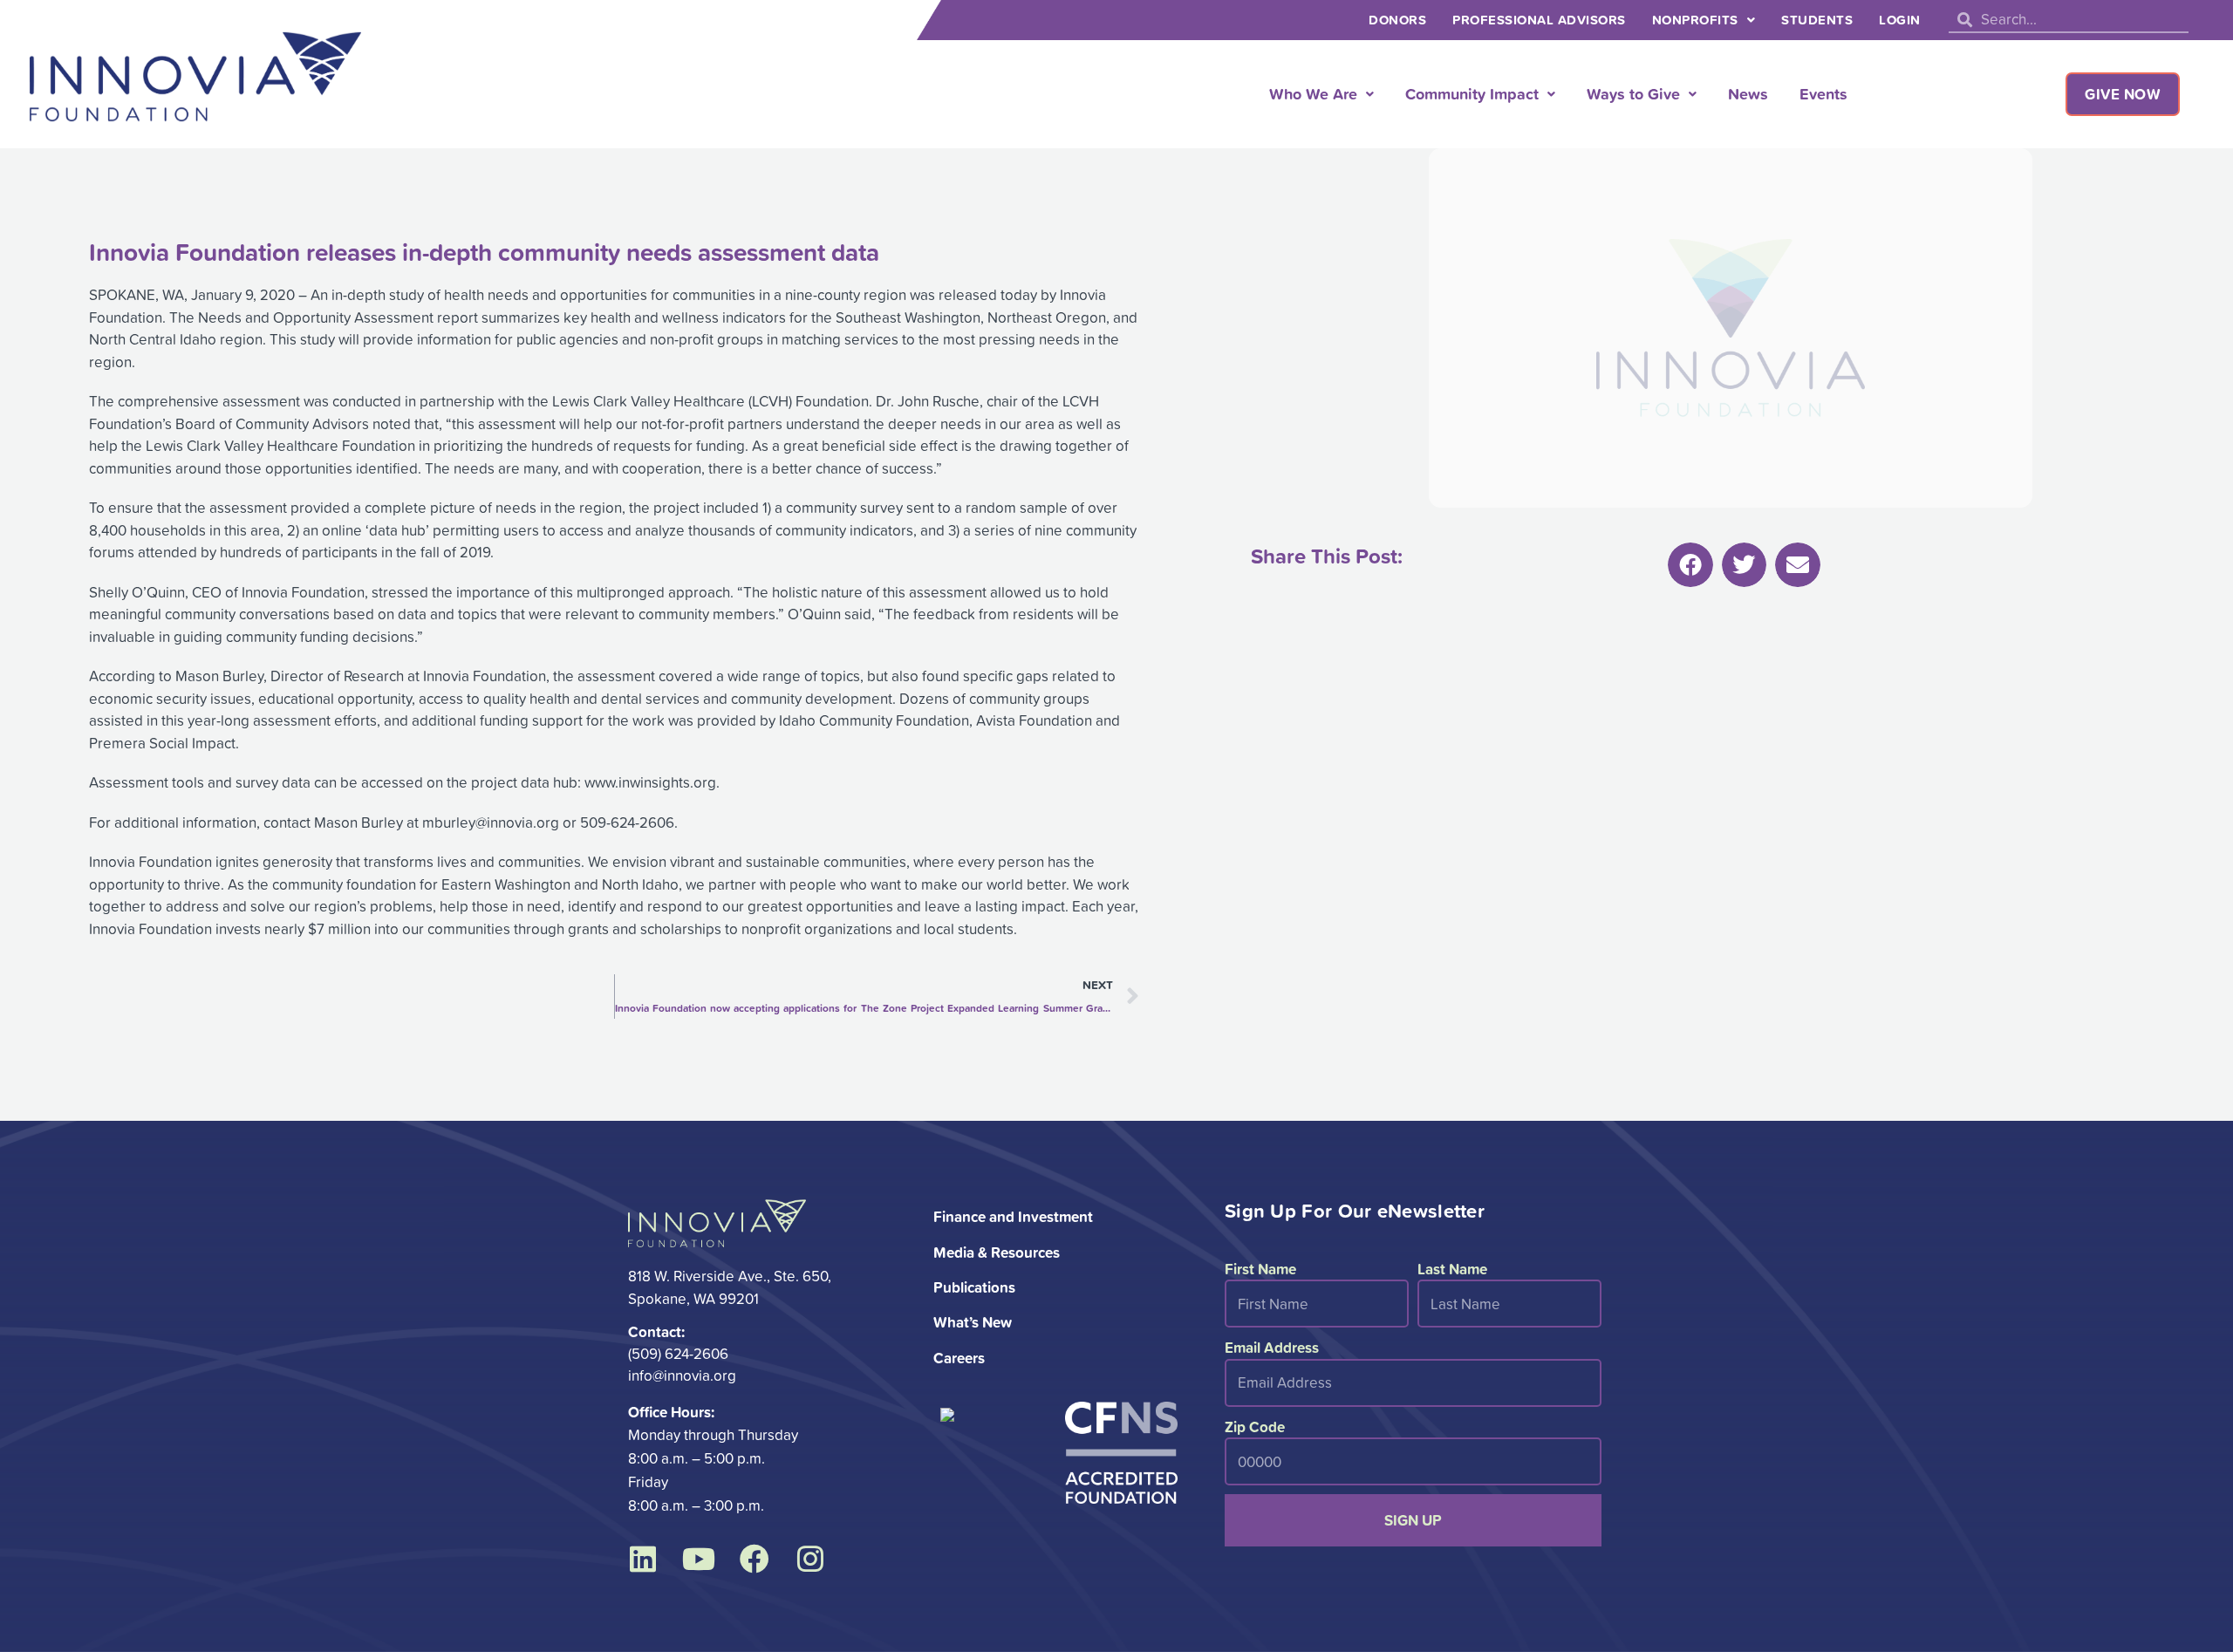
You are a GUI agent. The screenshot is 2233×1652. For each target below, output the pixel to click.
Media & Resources (997, 1252)
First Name (1260, 1269)
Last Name (1452, 1269)
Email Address (1272, 1347)
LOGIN (1900, 20)
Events (1823, 93)
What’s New (973, 1322)
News (1748, 93)
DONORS (1397, 20)
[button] (1690, 565)
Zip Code (1255, 1427)
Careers (959, 1358)
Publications (974, 1287)
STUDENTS (1817, 20)
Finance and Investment (1013, 1216)
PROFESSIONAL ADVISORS (1539, 20)
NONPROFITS (1695, 20)
